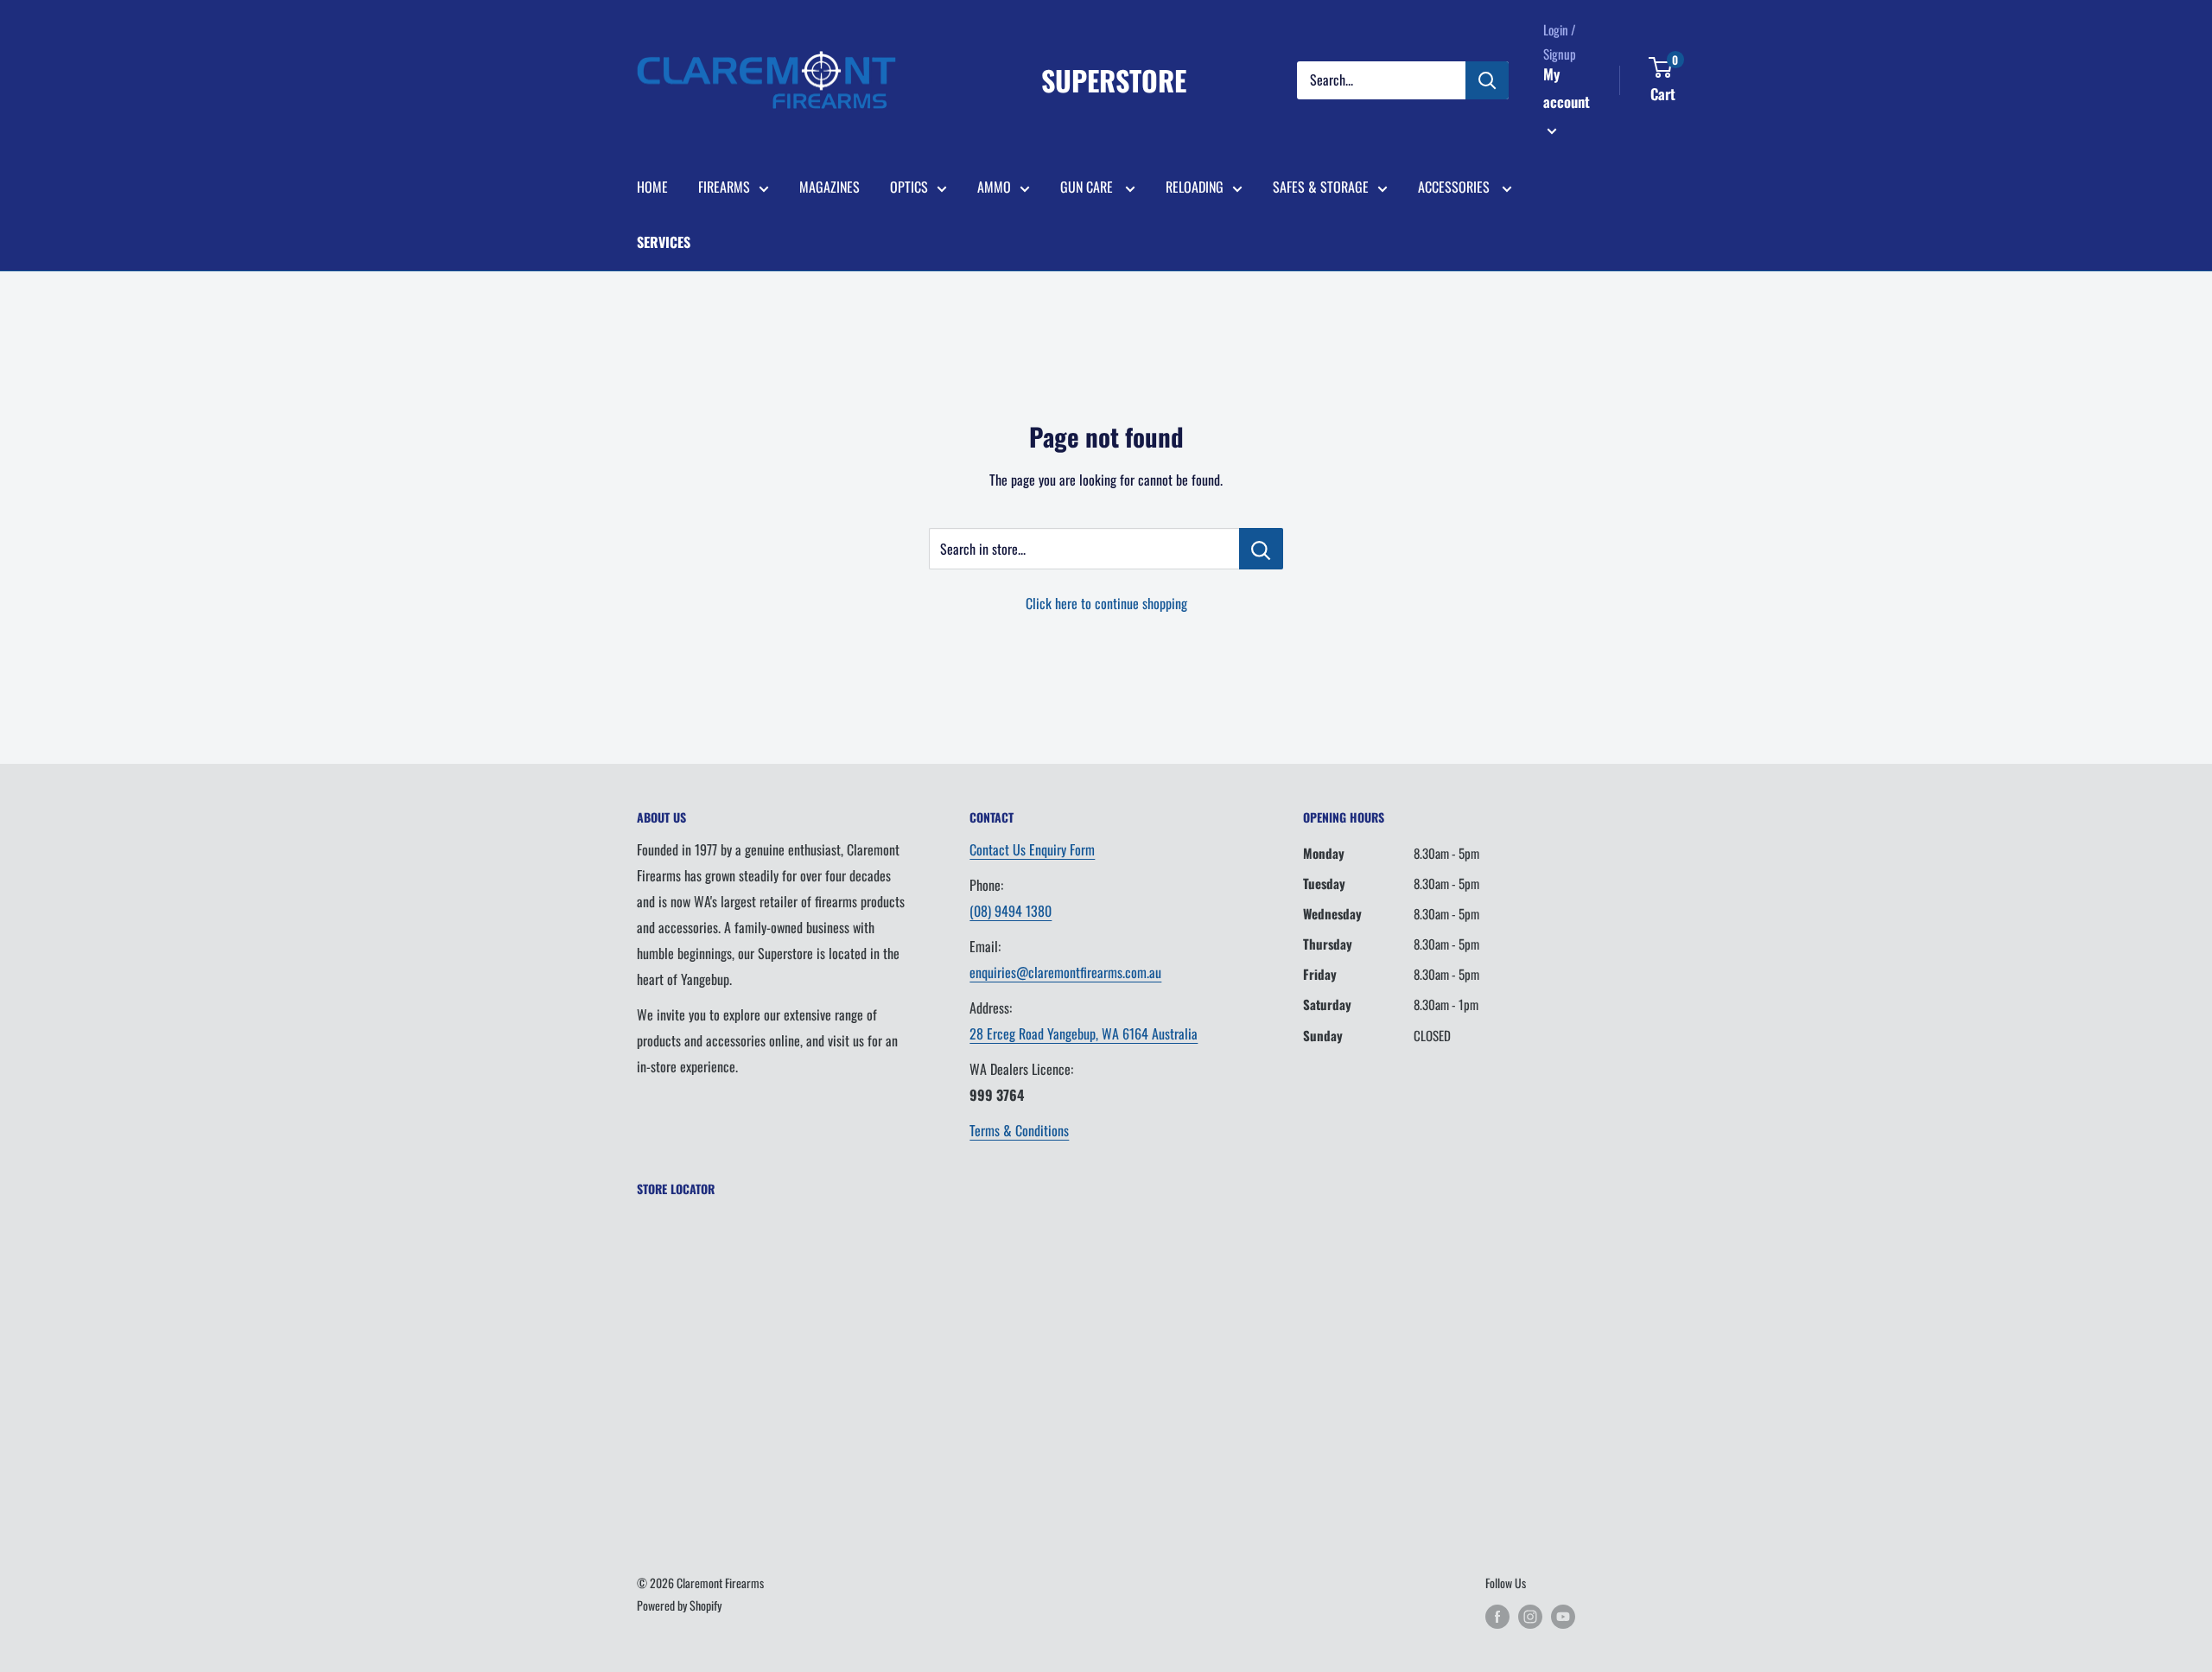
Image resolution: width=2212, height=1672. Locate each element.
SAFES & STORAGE (1321, 187)
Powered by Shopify (679, 1605)
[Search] (1487, 80)
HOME (652, 187)
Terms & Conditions (1019, 1130)
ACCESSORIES (1456, 187)
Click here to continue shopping (1106, 603)
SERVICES (664, 242)
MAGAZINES (829, 187)
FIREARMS (724, 187)
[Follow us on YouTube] (1563, 1616)
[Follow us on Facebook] (1497, 1616)
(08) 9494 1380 (1011, 911)
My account (1567, 88)
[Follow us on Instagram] (1530, 1616)
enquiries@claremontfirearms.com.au (1065, 972)
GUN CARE (1088, 187)
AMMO (994, 187)
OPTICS (909, 187)
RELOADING (1195, 187)
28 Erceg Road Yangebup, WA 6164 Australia (1084, 1033)
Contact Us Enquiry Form (1032, 849)
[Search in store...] (1261, 549)
